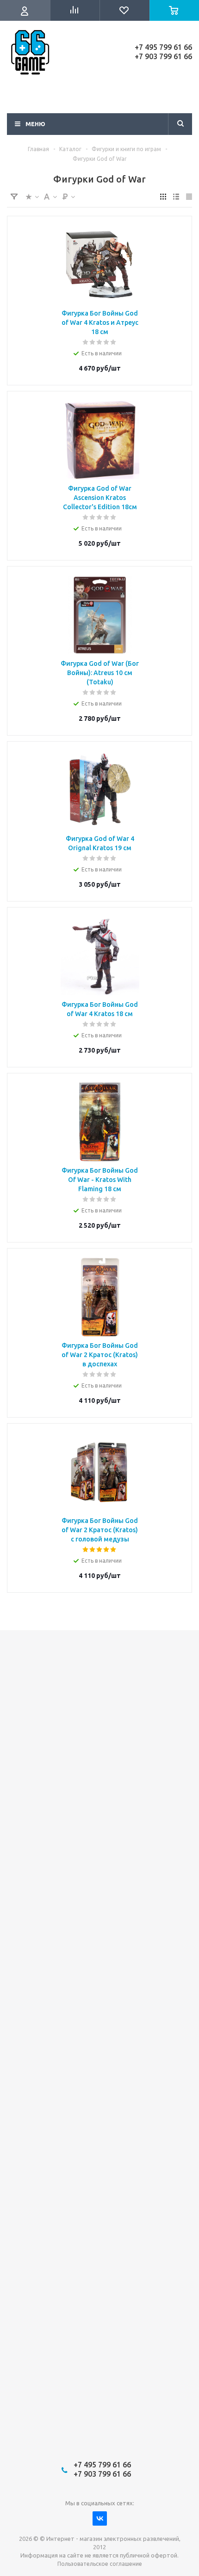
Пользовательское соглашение (100, 2564)
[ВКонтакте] (100, 2518)
